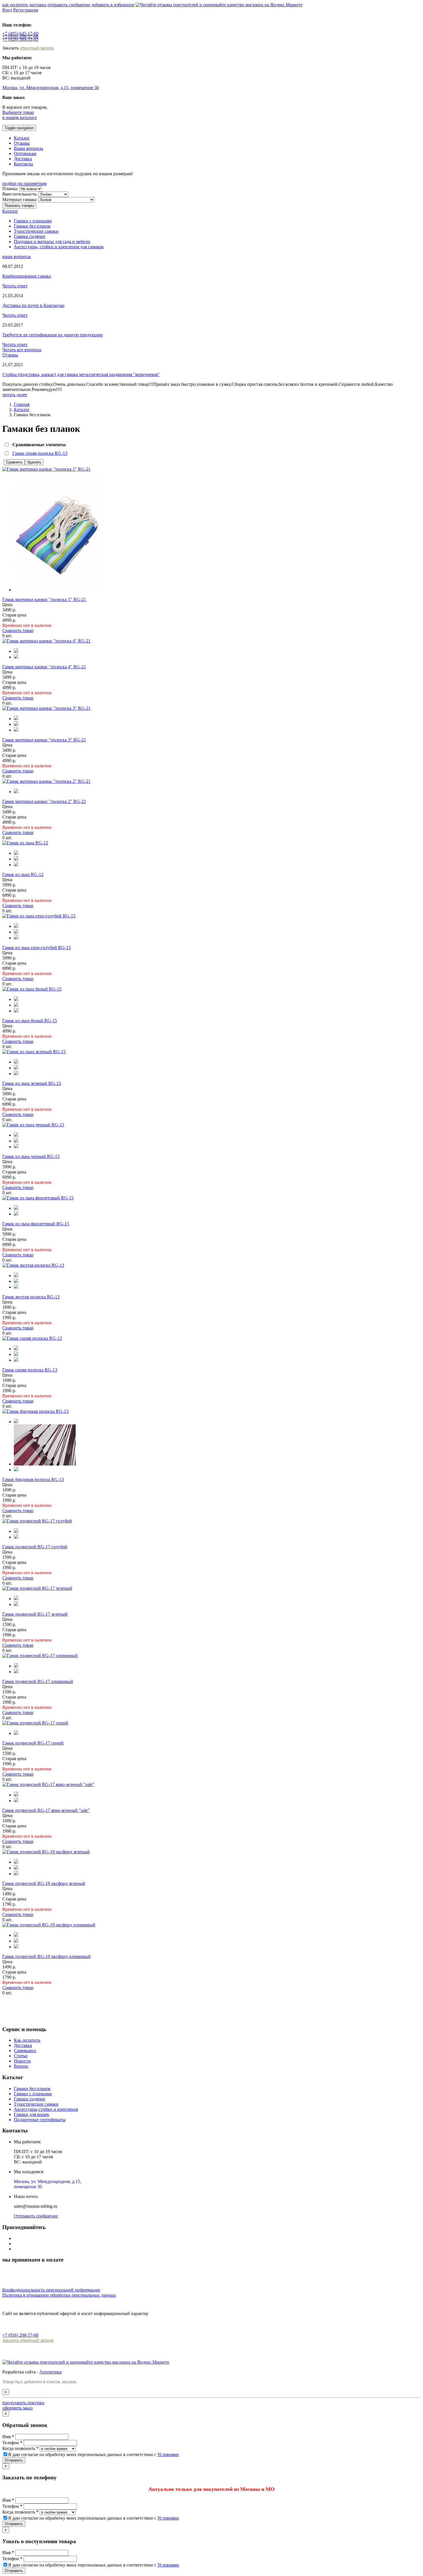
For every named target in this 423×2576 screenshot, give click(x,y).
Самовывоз (25, 2051)
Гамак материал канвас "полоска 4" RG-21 (44, 667)
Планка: (10, 189)
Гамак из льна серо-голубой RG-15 (37, 948)
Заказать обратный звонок (28, 2340)
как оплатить (15, 5)
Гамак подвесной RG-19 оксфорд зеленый (44, 1883)
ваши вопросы (17, 256)
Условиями (168, 2454)
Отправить (14, 2460)
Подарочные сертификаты (40, 2120)
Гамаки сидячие (29, 236)
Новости (22, 2061)
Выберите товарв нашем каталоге (20, 115)
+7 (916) (20, 36)
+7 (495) (20, 34)
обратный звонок (37, 48)
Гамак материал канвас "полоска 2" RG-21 (44, 801)
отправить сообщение (69, 5)
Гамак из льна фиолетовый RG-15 (36, 1224)
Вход (7, 10)
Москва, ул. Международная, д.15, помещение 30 (51, 88)
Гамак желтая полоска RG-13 (31, 1297)
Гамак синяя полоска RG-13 (40, 453)
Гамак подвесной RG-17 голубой (35, 1547)
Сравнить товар (18, 630)
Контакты (23, 164)
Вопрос (21, 2066)
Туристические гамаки (36, 231)
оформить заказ (17, 2408)
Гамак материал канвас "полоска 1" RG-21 (44, 599)
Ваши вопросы (28, 148)
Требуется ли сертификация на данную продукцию (53, 335)
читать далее (15, 395)
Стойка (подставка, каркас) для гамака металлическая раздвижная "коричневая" (81, 374)
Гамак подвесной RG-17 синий (33, 1743)
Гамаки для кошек (32, 2114)
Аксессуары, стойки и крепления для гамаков (59, 247)
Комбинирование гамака (27, 276)
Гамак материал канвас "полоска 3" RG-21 (44, 740)
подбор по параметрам (24, 183)
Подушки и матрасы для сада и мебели (52, 242)
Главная (22, 404)
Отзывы (22, 143)
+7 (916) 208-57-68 (20, 2335)
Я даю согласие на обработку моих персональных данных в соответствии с (94, 2454)
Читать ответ (15, 286)
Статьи (21, 2056)
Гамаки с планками (33, 221)
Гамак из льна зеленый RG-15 (32, 1083)
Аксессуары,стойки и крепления (46, 2109)
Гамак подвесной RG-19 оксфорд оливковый (46, 1956)
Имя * (8, 2437)
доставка (38, 5)
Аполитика (51, 2372)
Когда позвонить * (20, 2448)
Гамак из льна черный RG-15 (31, 1156)
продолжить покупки (23, 2403)
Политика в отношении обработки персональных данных (59, 2295)
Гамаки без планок (32, 226)
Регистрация (26, 10)
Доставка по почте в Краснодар (33, 305)
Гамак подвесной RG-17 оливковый (38, 1681)
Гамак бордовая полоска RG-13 (33, 1479)
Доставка (23, 159)
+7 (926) (20, 39)
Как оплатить (27, 2040)
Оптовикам (25, 153)
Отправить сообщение (36, 2216)
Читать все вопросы (22, 350)
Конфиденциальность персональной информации (51, 2290)
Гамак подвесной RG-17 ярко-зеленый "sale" (46, 1810)
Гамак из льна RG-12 (23, 874)
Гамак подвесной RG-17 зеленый (35, 1614)
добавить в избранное (113, 5)
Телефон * (12, 2443)
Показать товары (19, 206)
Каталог (22, 138)
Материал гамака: (20, 200)
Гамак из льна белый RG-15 (30, 1021)
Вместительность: (20, 194)
